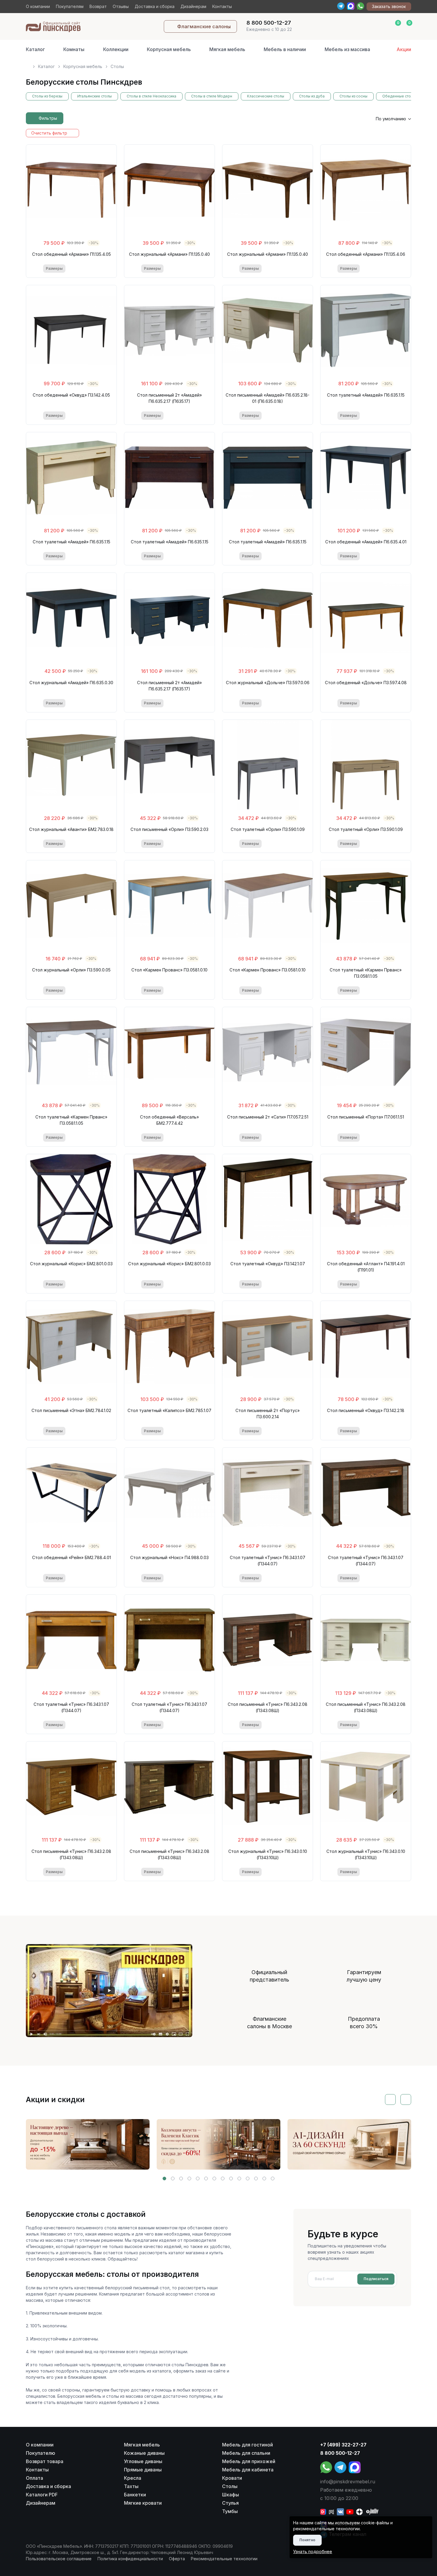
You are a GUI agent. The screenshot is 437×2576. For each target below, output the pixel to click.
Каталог (35, 49)
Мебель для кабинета (248, 2470)
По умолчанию (391, 119)
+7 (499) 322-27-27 (343, 2445)
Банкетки (135, 2495)
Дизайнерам (193, 6)
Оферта (177, 2559)
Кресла (133, 2478)
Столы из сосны (353, 96)
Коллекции (116, 49)
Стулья (230, 2503)
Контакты (222, 6)
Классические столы (266, 96)
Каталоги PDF (42, 2495)
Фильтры (48, 118)
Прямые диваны (143, 2470)
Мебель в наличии (285, 49)
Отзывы (121, 6)
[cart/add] (96, 269)
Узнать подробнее (313, 2551)
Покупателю (41, 2453)
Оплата (34, 2478)
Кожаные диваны (144, 2453)
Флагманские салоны (204, 26)
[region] (218, 64)
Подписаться (376, 2279)
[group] (88, 2144)
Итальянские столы (95, 96)
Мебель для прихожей (249, 2461)
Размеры (54, 268)
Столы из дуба (312, 96)
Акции (404, 49)
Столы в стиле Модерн (212, 96)
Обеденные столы (399, 96)
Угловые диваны (143, 2461)
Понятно (307, 2540)
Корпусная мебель (169, 49)
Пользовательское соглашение (59, 2559)
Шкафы (231, 2495)
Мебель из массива (347, 49)
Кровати (232, 2478)
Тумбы (230, 2511)
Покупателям (70, 6)
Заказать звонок (389, 6)
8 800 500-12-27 (340, 2453)
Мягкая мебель (227, 49)
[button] (164, 2179)
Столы (230, 2486)
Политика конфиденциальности (130, 2559)
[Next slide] (406, 2099)
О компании (38, 6)
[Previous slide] (390, 2099)
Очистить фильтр (49, 133)
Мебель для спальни (246, 2453)
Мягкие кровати (143, 2503)
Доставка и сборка (155, 6)
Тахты (131, 2486)
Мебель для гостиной (247, 2445)
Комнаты (74, 49)
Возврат (98, 6)
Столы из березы (47, 96)
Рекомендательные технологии (224, 2559)
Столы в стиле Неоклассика (151, 96)
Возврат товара (45, 2461)
